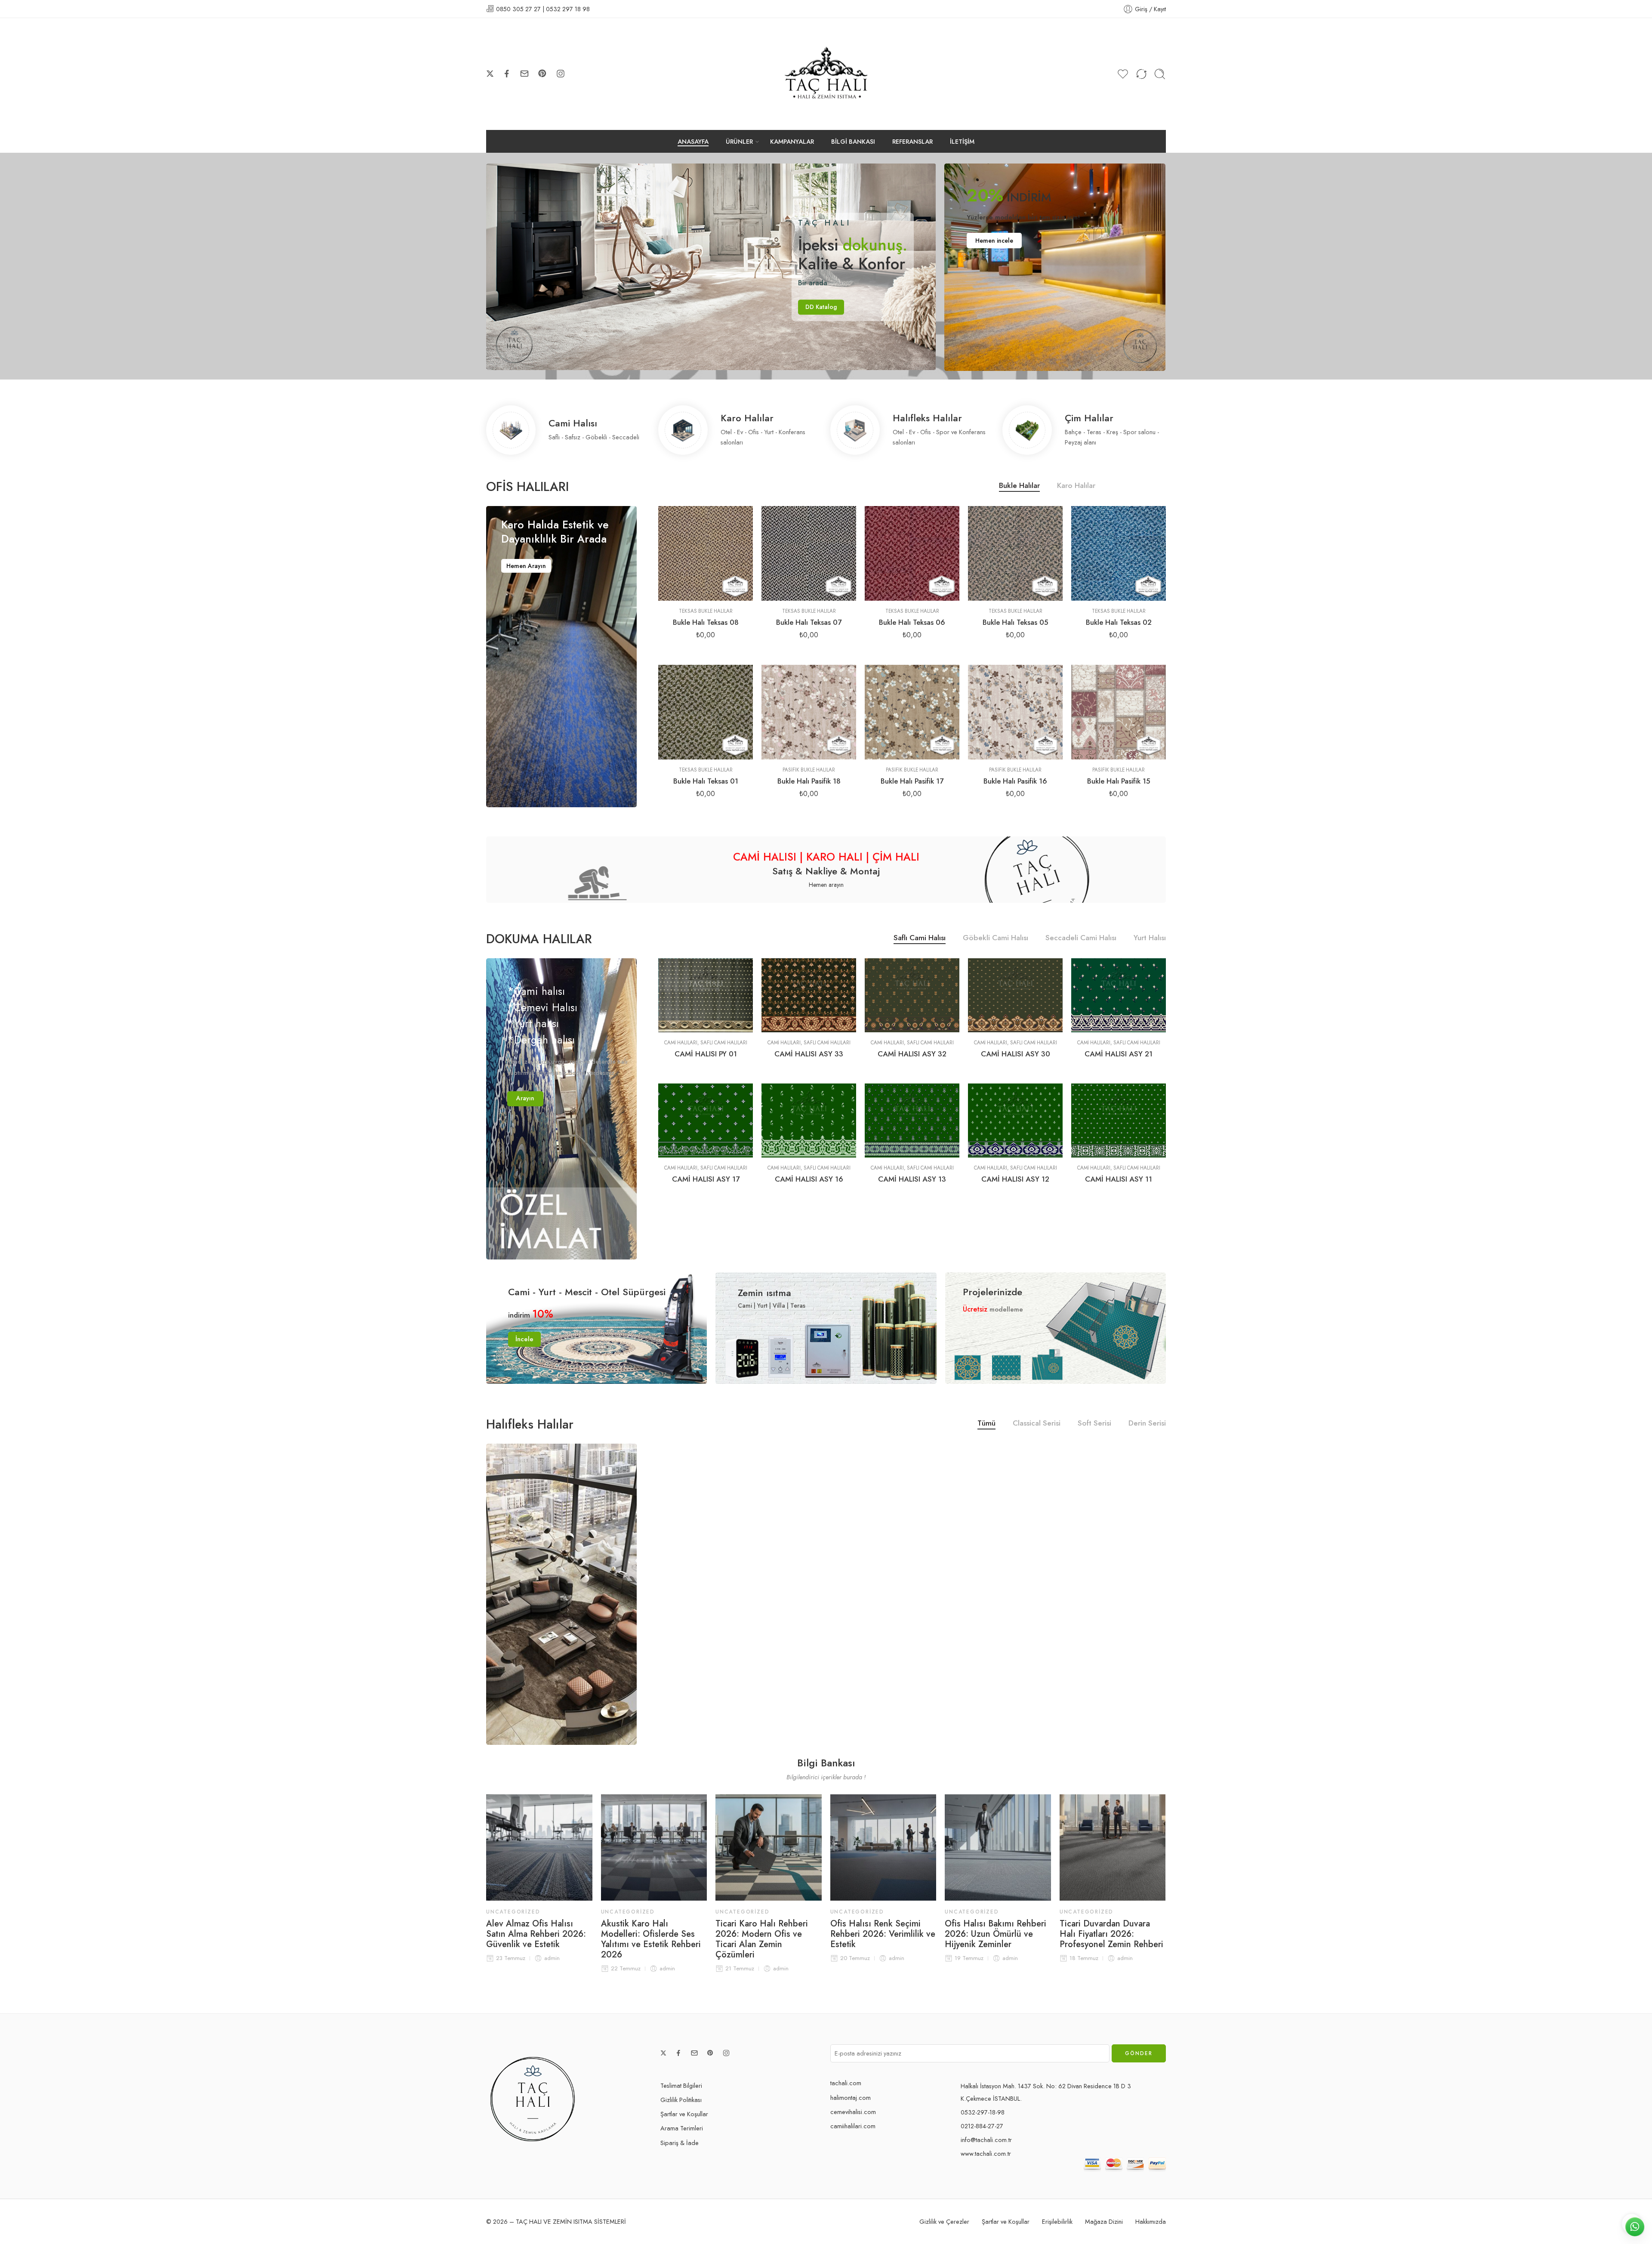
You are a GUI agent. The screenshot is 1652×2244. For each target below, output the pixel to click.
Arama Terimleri (682, 2128)
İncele (524, 1339)
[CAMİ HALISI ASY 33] (809, 995)
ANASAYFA (693, 141)
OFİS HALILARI (527, 487)
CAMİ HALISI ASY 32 (912, 1054)
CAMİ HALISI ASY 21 (1119, 1054)
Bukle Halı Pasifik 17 (912, 781)
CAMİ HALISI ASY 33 (809, 1054)
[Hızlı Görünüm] (706, 592)
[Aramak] (1160, 74)
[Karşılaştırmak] (723, 592)
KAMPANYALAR (792, 141)
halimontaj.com (851, 2097)
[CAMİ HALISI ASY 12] (1015, 1120)
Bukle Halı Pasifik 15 (1119, 781)
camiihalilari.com (853, 2126)
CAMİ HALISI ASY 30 (1016, 1054)
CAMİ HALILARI (681, 1043)
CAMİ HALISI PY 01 (706, 1054)
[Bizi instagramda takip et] (561, 74)
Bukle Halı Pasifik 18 (809, 781)
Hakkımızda (1151, 2221)
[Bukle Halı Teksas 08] (706, 553)
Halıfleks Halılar (530, 1424)
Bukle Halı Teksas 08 (706, 622)
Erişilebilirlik (1057, 2221)
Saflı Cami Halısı (920, 939)
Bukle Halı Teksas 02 (1119, 622)
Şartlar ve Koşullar (684, 2114)
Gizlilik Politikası (681, 2100)
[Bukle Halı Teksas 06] (912, 553)
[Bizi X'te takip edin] (490, 74)
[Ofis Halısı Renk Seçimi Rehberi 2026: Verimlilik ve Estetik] (883, 1847)
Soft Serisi (1094, 1424)
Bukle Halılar (1019, 486)
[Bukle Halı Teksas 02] (1119, 553)
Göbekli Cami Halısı (996, 939)
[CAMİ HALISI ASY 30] (1015, 995)
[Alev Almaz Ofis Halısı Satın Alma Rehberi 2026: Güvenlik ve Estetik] (539, 1847)
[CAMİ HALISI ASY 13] (912, 1120)
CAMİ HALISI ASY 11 (1119, 1179)
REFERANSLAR (912, 141)
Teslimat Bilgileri (681, 2085)
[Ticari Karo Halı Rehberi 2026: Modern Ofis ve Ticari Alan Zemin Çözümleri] (769, 1847)
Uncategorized (513, 1912)
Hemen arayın (826, 885)
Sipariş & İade (680, 2143)
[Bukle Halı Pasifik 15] (1119, 712)
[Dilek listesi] (689, 592)
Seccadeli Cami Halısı (1081, 939)
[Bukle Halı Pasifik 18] (809, 712)
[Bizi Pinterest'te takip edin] (542, 74)
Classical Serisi (1037, 1424)
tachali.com (846, 2083)
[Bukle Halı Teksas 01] (706, 712)
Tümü (986, 1424)
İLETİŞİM (962, 141)
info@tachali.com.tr (986, 2140)
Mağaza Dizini (1104, 2221)
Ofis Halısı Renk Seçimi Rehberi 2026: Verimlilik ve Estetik (883, 1934)
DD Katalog (561, 309)
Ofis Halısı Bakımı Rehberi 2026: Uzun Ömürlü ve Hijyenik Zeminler (996, 1934)
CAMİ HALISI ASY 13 (912, 1179)
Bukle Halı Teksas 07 (809, 622)
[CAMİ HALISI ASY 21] (1119, 995)
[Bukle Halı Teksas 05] (1015, 553)
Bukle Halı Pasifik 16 (1015, 781)
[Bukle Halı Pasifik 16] (1015, 712)
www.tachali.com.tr (986, 2153)
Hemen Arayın (526, 566)
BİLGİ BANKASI (853, 141)
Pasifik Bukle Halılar (809, 770)
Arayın (525, 1098)
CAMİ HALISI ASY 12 (1015, 1179)
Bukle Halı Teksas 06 (912, 622)
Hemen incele (994, 241)
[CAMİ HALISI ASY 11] (1119, 1120)
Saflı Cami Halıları (724, 1043)
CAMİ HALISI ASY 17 (706, 1179)
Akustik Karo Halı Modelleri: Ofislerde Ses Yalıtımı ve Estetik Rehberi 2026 (651, 1939)
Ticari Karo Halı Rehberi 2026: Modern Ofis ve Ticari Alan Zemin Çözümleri (762, 1939)
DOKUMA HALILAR (539, 939)
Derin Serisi (1147, 1424)
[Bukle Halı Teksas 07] (809, 553)
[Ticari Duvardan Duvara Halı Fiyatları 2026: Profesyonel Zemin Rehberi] (1113, 1847)
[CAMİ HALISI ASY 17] (706, 1120)
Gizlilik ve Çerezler (944, 2221)
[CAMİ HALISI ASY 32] (912, 995)
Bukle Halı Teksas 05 (1016, 622)
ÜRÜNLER (739, 141)
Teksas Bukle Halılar (706, 611)
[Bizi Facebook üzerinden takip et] (507, 74)
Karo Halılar (1076, 486)
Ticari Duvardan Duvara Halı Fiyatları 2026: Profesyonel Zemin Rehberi (1111, 1934)
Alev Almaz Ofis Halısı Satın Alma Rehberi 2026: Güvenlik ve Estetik (536, 1934)
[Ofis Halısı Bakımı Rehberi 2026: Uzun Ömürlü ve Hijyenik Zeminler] (998, 1847)
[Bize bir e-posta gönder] (524, 74)
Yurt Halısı (1150, 939)
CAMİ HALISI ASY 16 (809, 1179)
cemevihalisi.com (853, 2112)
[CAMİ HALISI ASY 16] (809, 1120)
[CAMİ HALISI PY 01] (706, 995)
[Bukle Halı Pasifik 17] (912, 712)
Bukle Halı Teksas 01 (706, 781)
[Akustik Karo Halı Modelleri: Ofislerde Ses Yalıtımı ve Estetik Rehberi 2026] (654, 1847)
